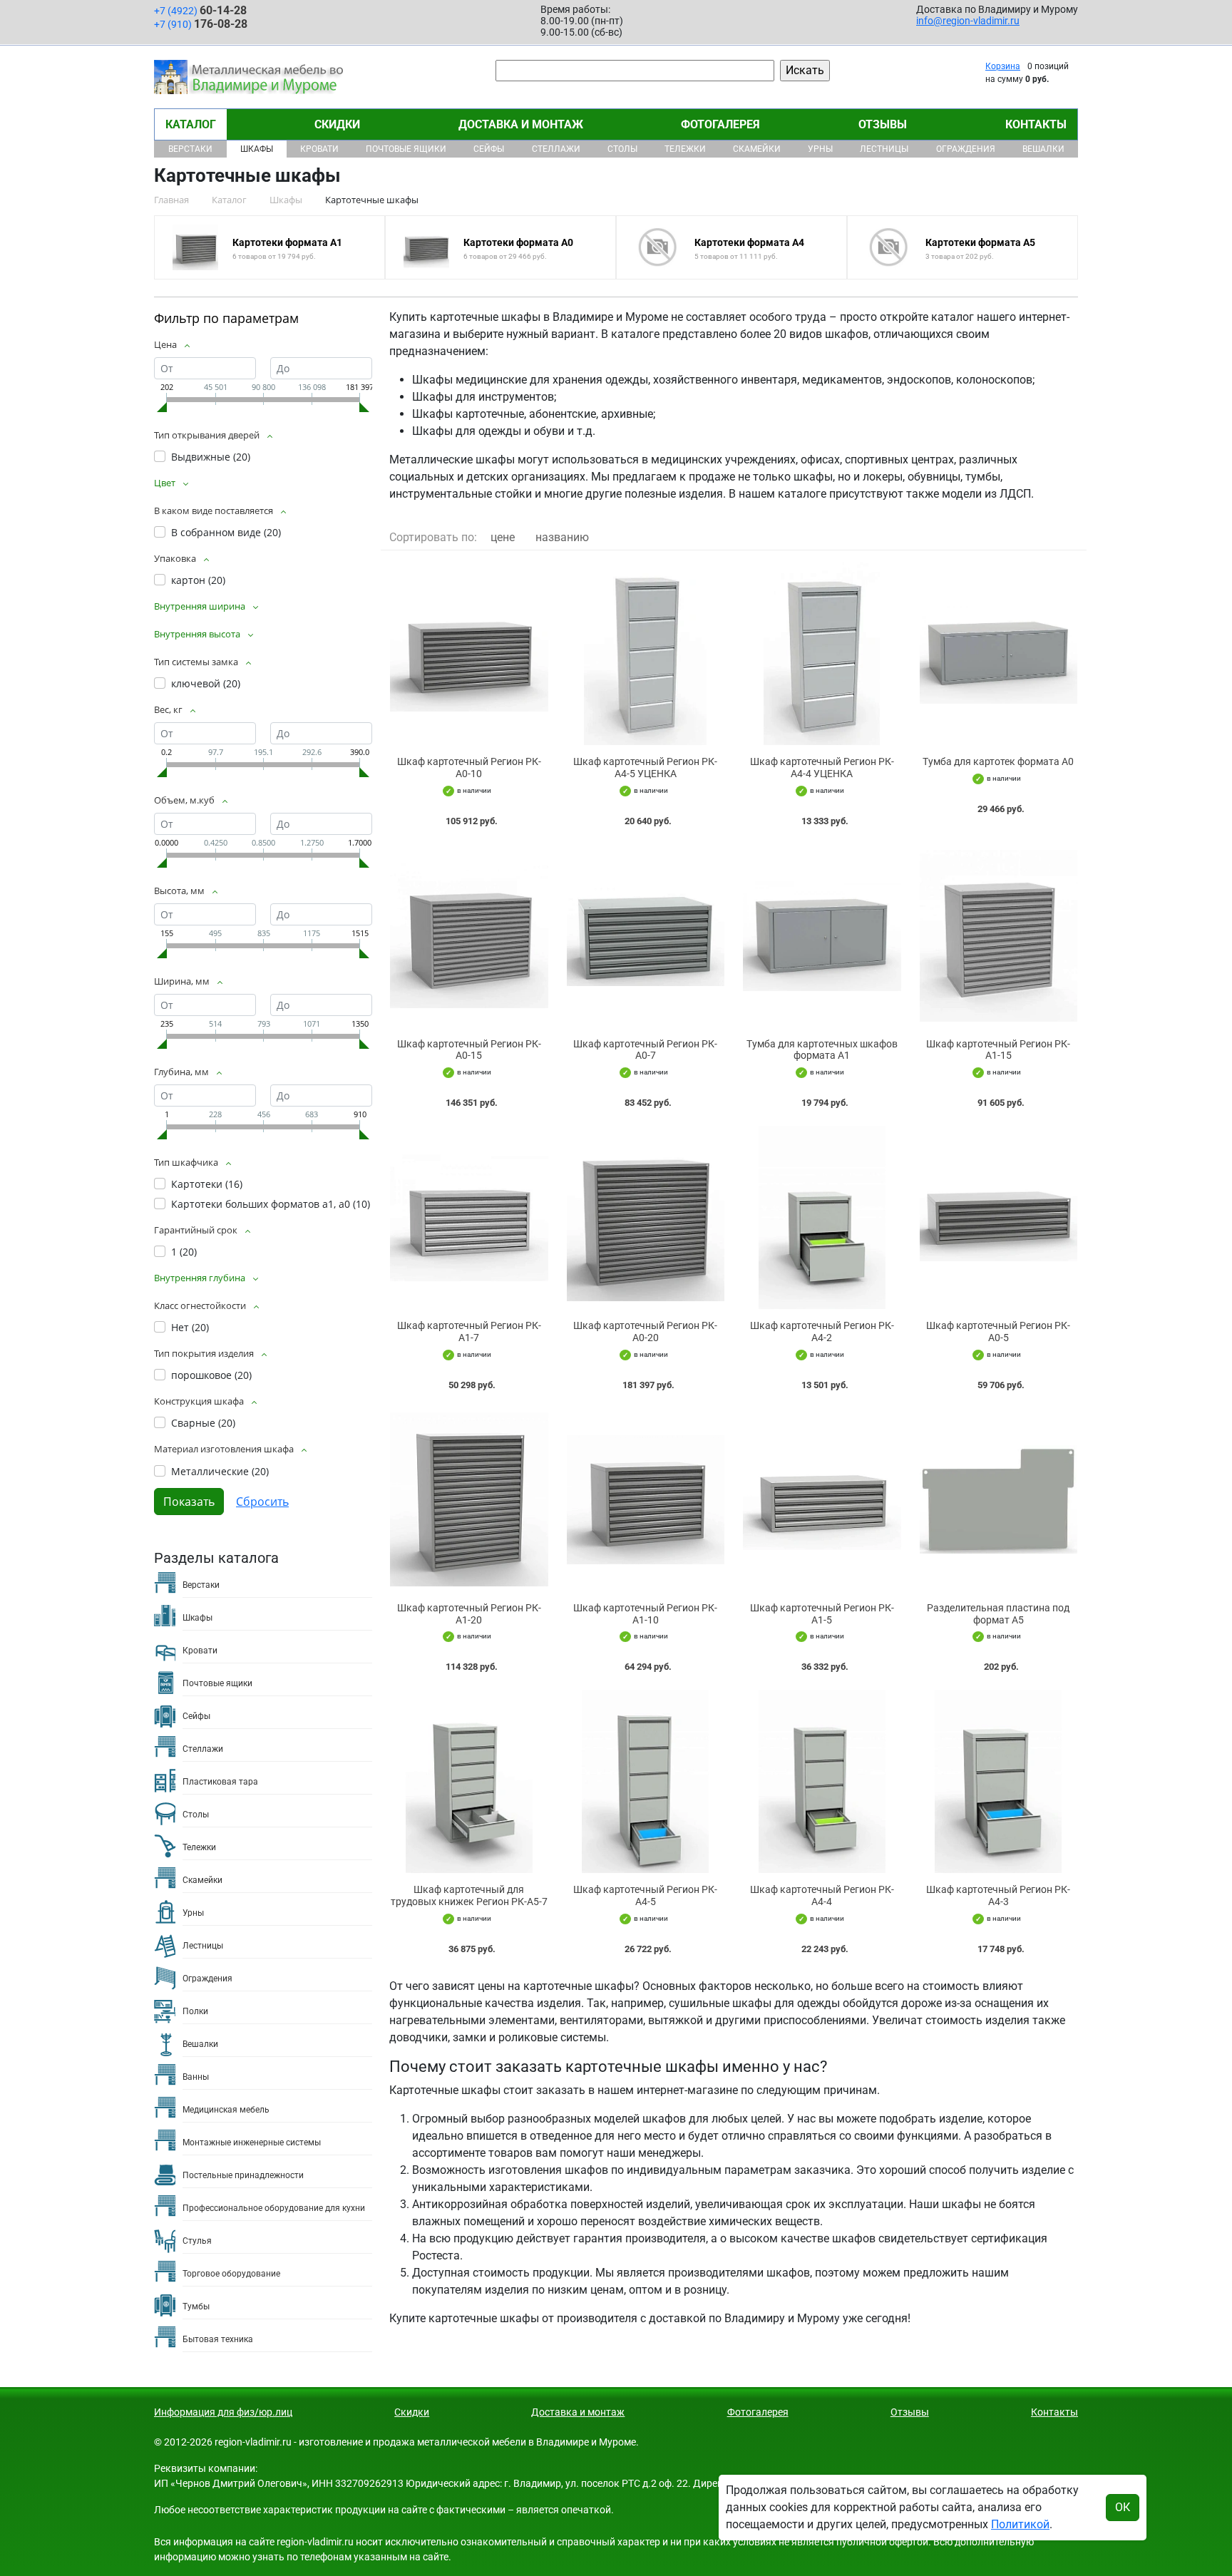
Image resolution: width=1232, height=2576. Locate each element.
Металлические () (220, 1471)
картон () (198, 580)
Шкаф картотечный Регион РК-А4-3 (998, 1895)
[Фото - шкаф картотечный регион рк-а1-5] (822, 1500)
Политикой (1020, 2524)
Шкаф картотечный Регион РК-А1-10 (645, 1614)
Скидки (337, 124)
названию (562, 537)
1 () (184, 1252)
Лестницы (884, 149)
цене (503, 537)
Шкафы (257, 149)
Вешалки (1043, 149)
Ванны (196, 2077)
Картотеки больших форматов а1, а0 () (271, 1204)
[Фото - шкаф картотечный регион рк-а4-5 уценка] (646, 653)
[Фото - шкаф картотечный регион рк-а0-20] (646, 1217)
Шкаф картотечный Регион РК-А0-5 (998, 1331)
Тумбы (196, 2306)
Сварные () (203, 1423)
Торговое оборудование (231, 2274)
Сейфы (489, 149)
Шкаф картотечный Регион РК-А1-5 (822, 1614)
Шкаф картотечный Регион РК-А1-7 (469, 1331)
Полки (195, 2011)
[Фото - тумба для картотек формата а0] (999, 653)
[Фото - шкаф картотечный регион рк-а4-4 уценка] (822, 653)
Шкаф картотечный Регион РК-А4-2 (822, 1331)
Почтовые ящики (406, 149)
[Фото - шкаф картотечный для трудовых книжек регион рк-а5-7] (469, 1781)
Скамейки (757, 149)
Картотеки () (207, 1184)
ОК (1123, 2507)
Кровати (319, 149)
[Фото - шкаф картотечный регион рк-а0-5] (999, 1217)
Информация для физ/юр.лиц (223, 2412)
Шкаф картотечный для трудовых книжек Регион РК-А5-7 (469, 1895)
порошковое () (211, 1375)
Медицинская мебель (226, 2110)
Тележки (685, 149)
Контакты (1036, 124)
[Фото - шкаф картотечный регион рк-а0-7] (646, 936)
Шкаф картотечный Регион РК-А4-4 (822, 1895)
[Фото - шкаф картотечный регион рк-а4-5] (646, 1781)
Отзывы (883, 124)
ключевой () (206, 683)
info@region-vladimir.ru (968, 21)
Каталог (191, 124)
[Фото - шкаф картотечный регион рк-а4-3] (999, 1781)
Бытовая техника (218, 2339)
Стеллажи (556, 149)
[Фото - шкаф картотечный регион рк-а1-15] (999, 936)
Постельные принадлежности (243, 2175)
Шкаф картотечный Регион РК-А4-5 (645, 1895)
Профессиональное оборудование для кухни (274, 2208)
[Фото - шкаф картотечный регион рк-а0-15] (469, 936)
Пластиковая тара (220, 1782)
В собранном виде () (226, 532)
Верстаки (190, 149)
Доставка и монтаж (521, 124)
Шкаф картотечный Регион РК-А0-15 (469, 1050)
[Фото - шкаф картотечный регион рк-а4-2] (822, 1217)
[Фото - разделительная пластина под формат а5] (999, 1500)
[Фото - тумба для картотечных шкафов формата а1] (822, 936)
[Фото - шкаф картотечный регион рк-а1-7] (469, 1217)
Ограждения (966, 149)
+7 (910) (201, 24)
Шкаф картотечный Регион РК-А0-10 (469, 768)
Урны (820, 149)
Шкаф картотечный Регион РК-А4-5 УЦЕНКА (645, 768)
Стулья (197, 2241)
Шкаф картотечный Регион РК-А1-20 (469, 1614)
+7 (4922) (200, 10)
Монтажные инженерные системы (252, 2143)
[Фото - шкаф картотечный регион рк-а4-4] (822, 1781)
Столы (622, 149)
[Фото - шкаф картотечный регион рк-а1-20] (469, 1500)
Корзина (1003, 66)
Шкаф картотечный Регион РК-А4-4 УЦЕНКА (822, 768)
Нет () (190, 1327)
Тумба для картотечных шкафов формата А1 (822, 1050)
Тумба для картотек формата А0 (998, 761)
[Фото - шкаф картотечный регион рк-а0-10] (469, 653)
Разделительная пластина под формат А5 (998, 1614)
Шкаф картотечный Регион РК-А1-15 (998, 1050)
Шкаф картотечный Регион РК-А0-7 (645, 1050)
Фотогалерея (720, 124)
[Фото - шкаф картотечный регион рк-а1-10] (646, 1500)
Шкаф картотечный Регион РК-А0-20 (645, 1331)
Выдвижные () (211, 457)
